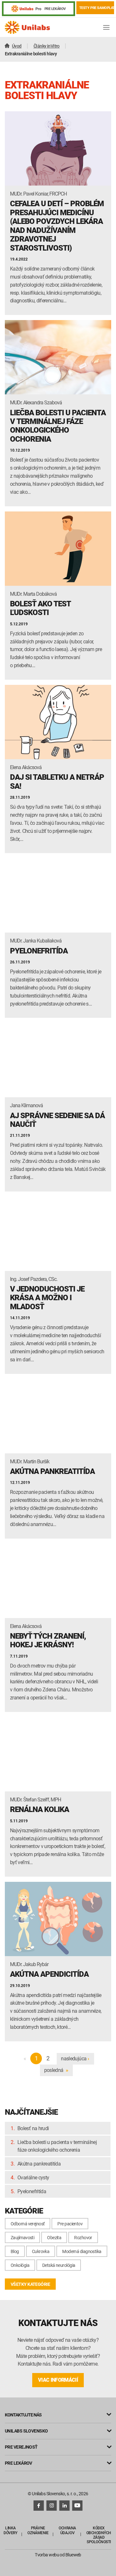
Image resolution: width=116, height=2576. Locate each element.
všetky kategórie (30, 2284)
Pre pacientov (70, 2224)
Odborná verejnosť (28, 2224)
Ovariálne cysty (33, 2177)
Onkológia (20, 2265)
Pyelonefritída (32, 2191)
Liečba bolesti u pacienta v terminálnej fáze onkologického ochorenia (57, 2146)
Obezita (54, 2237)
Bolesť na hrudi (33, 2128)
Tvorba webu (47, 2555)
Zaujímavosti (22, 2237)
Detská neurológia (59, 2265)
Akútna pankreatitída (39, 2164)
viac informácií (58, 2380)
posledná (56, 2070)
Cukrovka (41, 2251)
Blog (15, 2251)
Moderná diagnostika (82, 2251)
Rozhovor (83, 2237)
